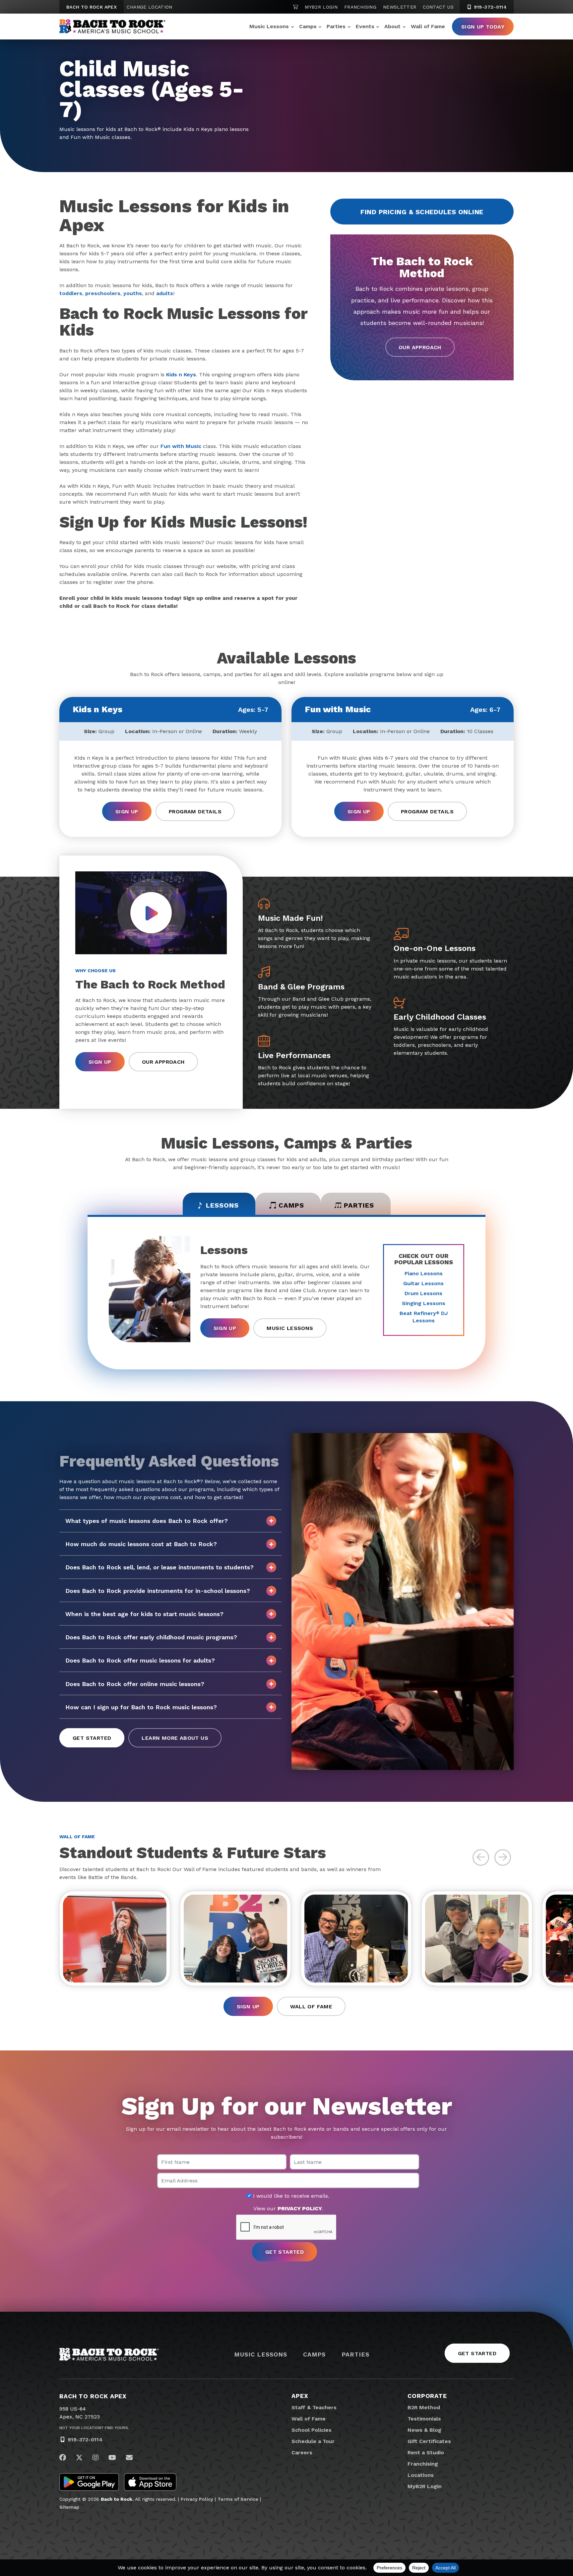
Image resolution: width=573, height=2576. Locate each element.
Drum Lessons (423, 1293)
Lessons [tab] (222, 1205)
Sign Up (127, 812)
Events (365, 26)
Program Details (195, 812)
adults (165, 293)
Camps (308, 26)
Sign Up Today (483, 27)
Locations (421, 2475)
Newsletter (400, 7)
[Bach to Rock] (112, 27)
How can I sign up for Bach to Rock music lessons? (141, 1707)
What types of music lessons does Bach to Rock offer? (147, 1521)
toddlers (71, 293)
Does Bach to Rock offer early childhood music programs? (151, 1637)
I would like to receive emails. (290, 2196)
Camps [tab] (291, 1205)
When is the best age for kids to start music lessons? (144, 1614)
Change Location (149, 7)
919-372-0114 (489, 7)
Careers (302, 2452)
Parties (336, 26)
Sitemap (69, 2507)
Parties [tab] (359, 1205)
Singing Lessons (424, 1303)
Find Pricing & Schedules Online (422, 212)
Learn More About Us (175, 1738)
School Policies (312, 2430)
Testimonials (424, 2419)
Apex (300, 2396)
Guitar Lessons (423, 1283)
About (392, 26)
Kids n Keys (181, 375)
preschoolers (103, 293)
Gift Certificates (429, 2441)
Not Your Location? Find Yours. (94, 2428)
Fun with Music (181, 446)
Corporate (427, 2396)
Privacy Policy (197, 2499)
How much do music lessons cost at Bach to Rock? (141, 1544)
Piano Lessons (424, 1273)
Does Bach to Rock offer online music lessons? (135, 1684)
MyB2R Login (321, 7)
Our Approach (420, 347)
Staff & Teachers (314, 2407)
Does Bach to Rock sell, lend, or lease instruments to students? (159, 1567)
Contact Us (438, 7)
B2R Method (424, 2407)
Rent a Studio (426, 2452)
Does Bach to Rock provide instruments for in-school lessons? (158, 1591)
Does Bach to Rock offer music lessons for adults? (140, 1660)
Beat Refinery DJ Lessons (424, 1317)
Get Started (92, 1738)
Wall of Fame (428, 26)
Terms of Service (238, 2499)
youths (133, 293)
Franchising (360, 7)
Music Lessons (269, 26)
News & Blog (424, 2430)
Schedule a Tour (313, 2441)
